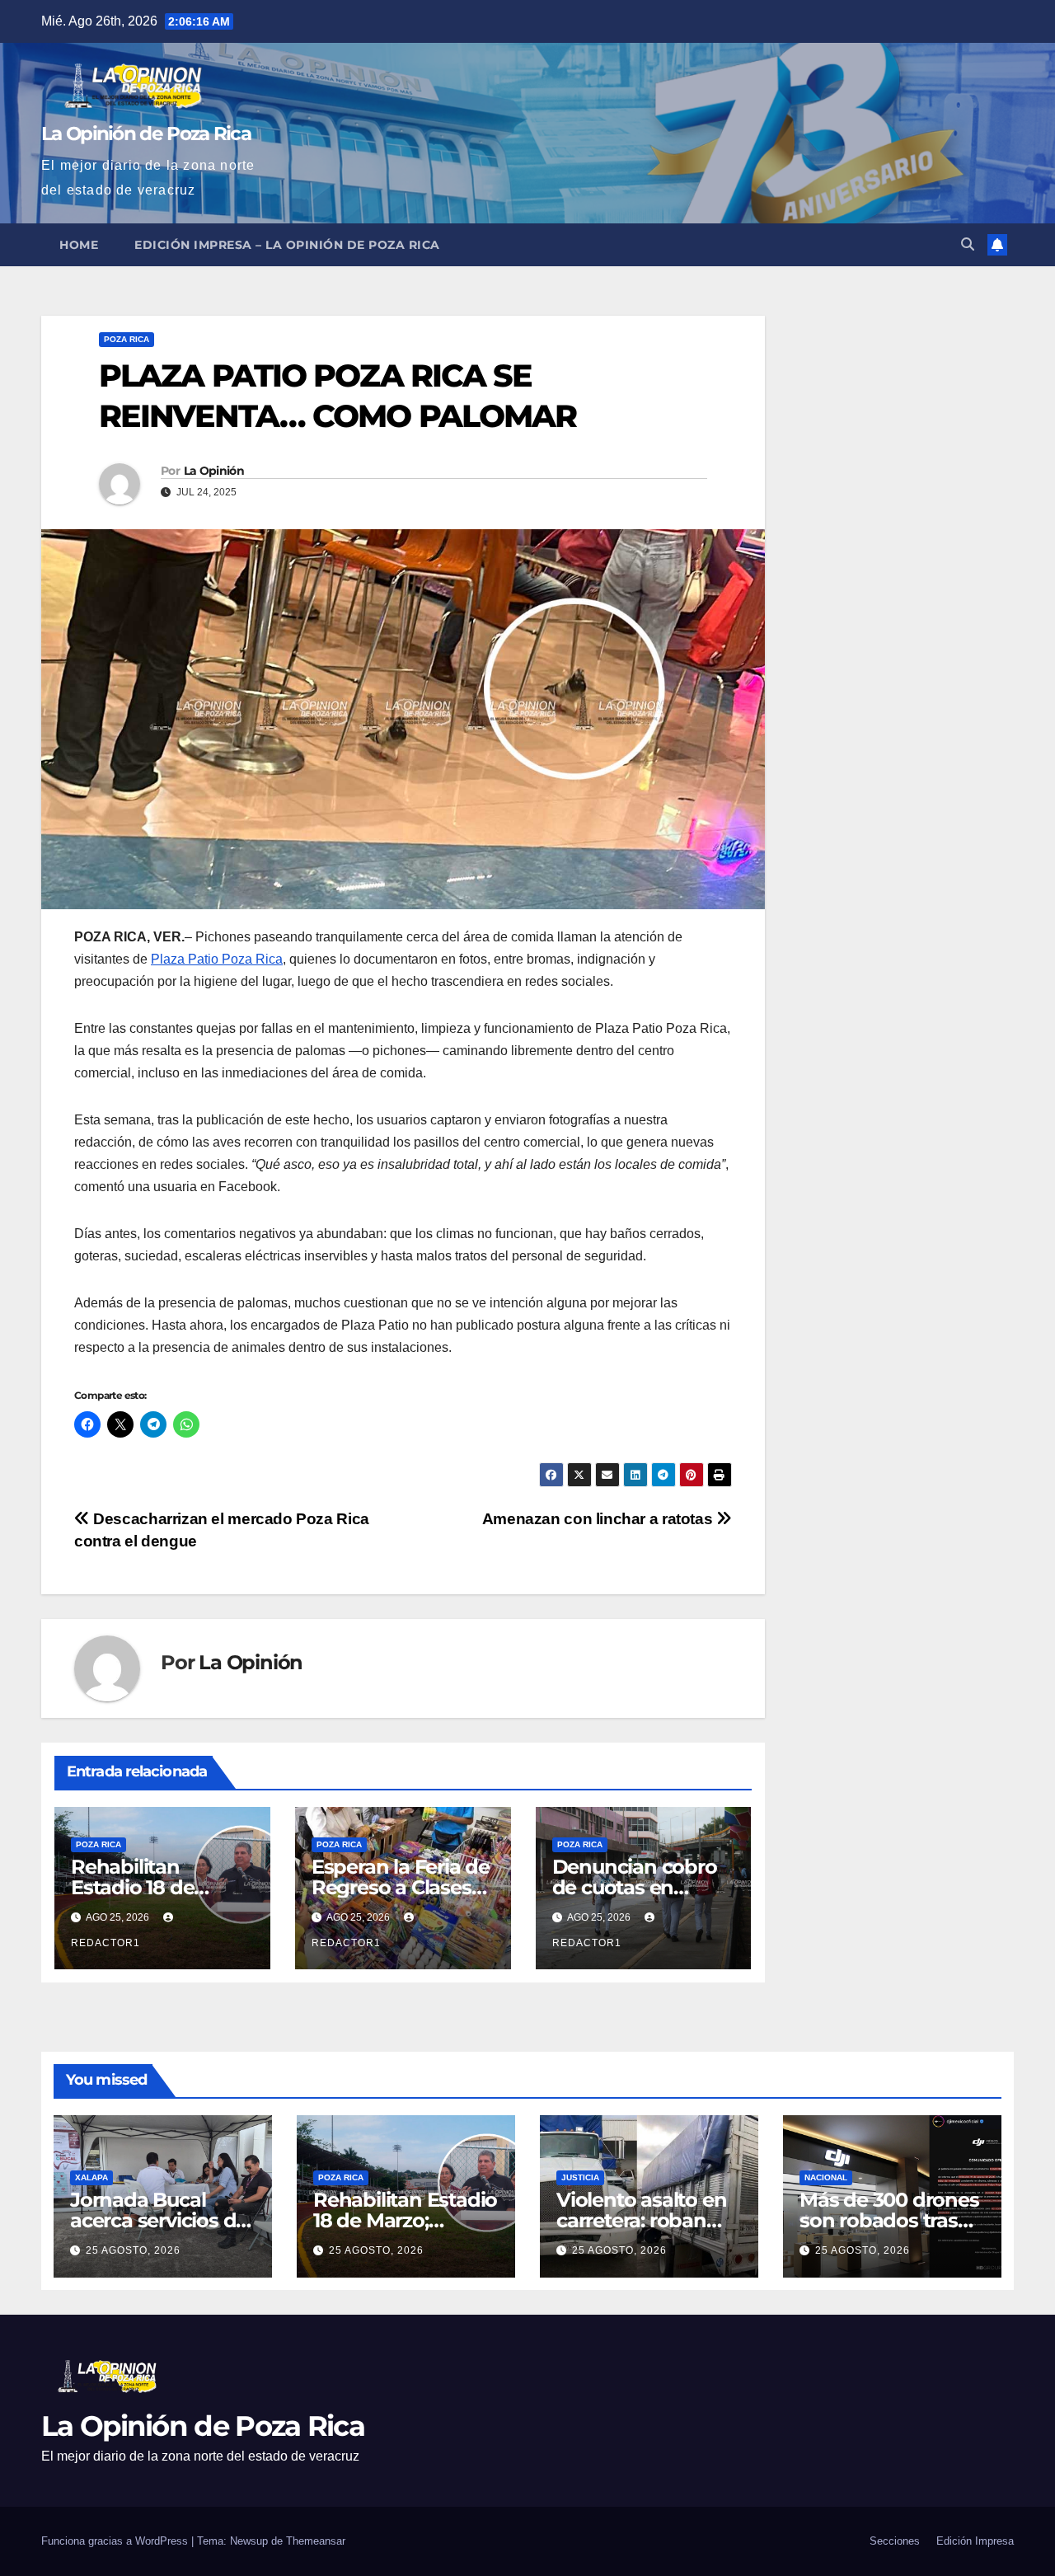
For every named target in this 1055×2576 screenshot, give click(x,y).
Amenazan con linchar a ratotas (599, 1519)
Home (79, 245)
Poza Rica (127, 339)
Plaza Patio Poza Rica (217, 959)
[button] (968, 244)
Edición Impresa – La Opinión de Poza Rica (287, 245)
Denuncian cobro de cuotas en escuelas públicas (635, 1887)
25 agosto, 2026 (133, 2250)
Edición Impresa (975, 2541)
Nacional (826, 2177)
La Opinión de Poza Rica (146, 134)
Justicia (580, 2177)
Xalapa (91, 2177)
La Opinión (214, 471)
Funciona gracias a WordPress (116, 2541)
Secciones (895, 2541)
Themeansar (316, 2541)
